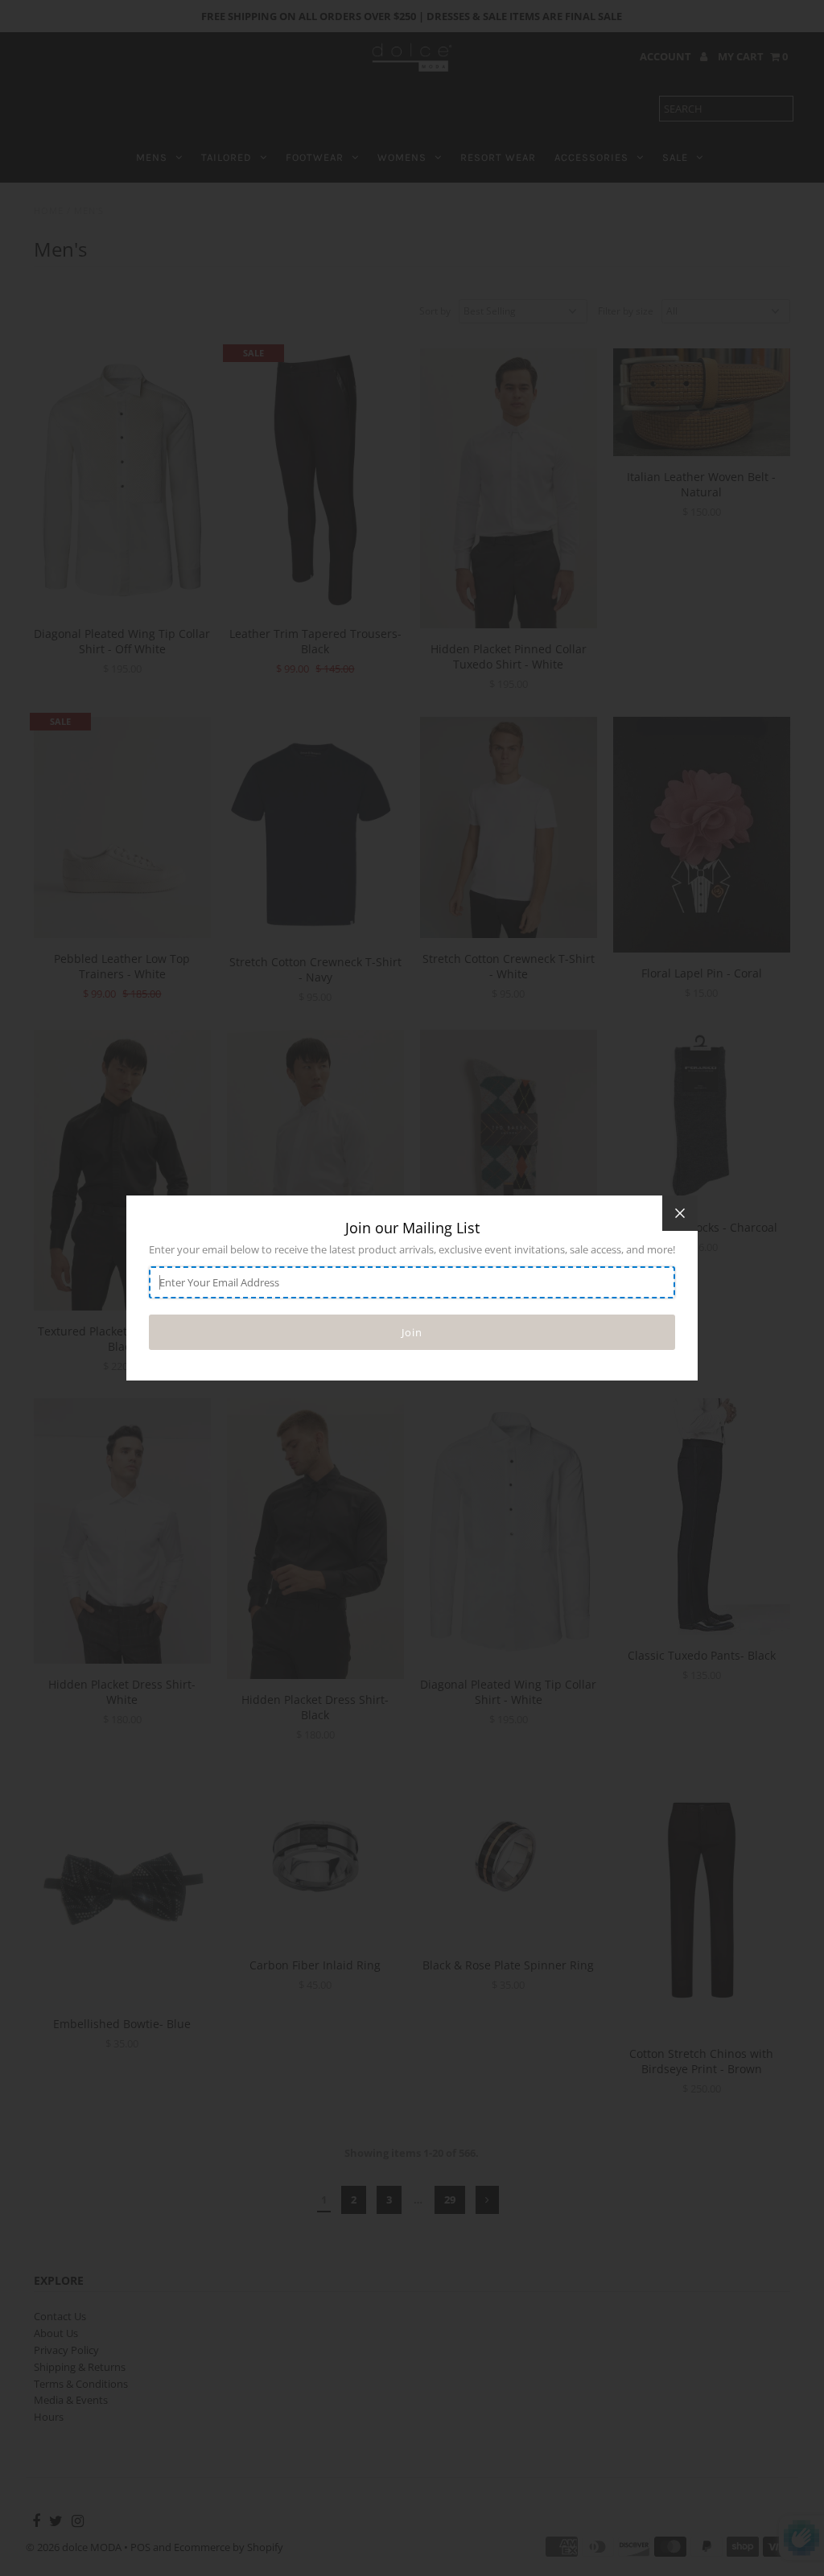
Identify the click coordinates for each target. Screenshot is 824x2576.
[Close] (680, 1213)
